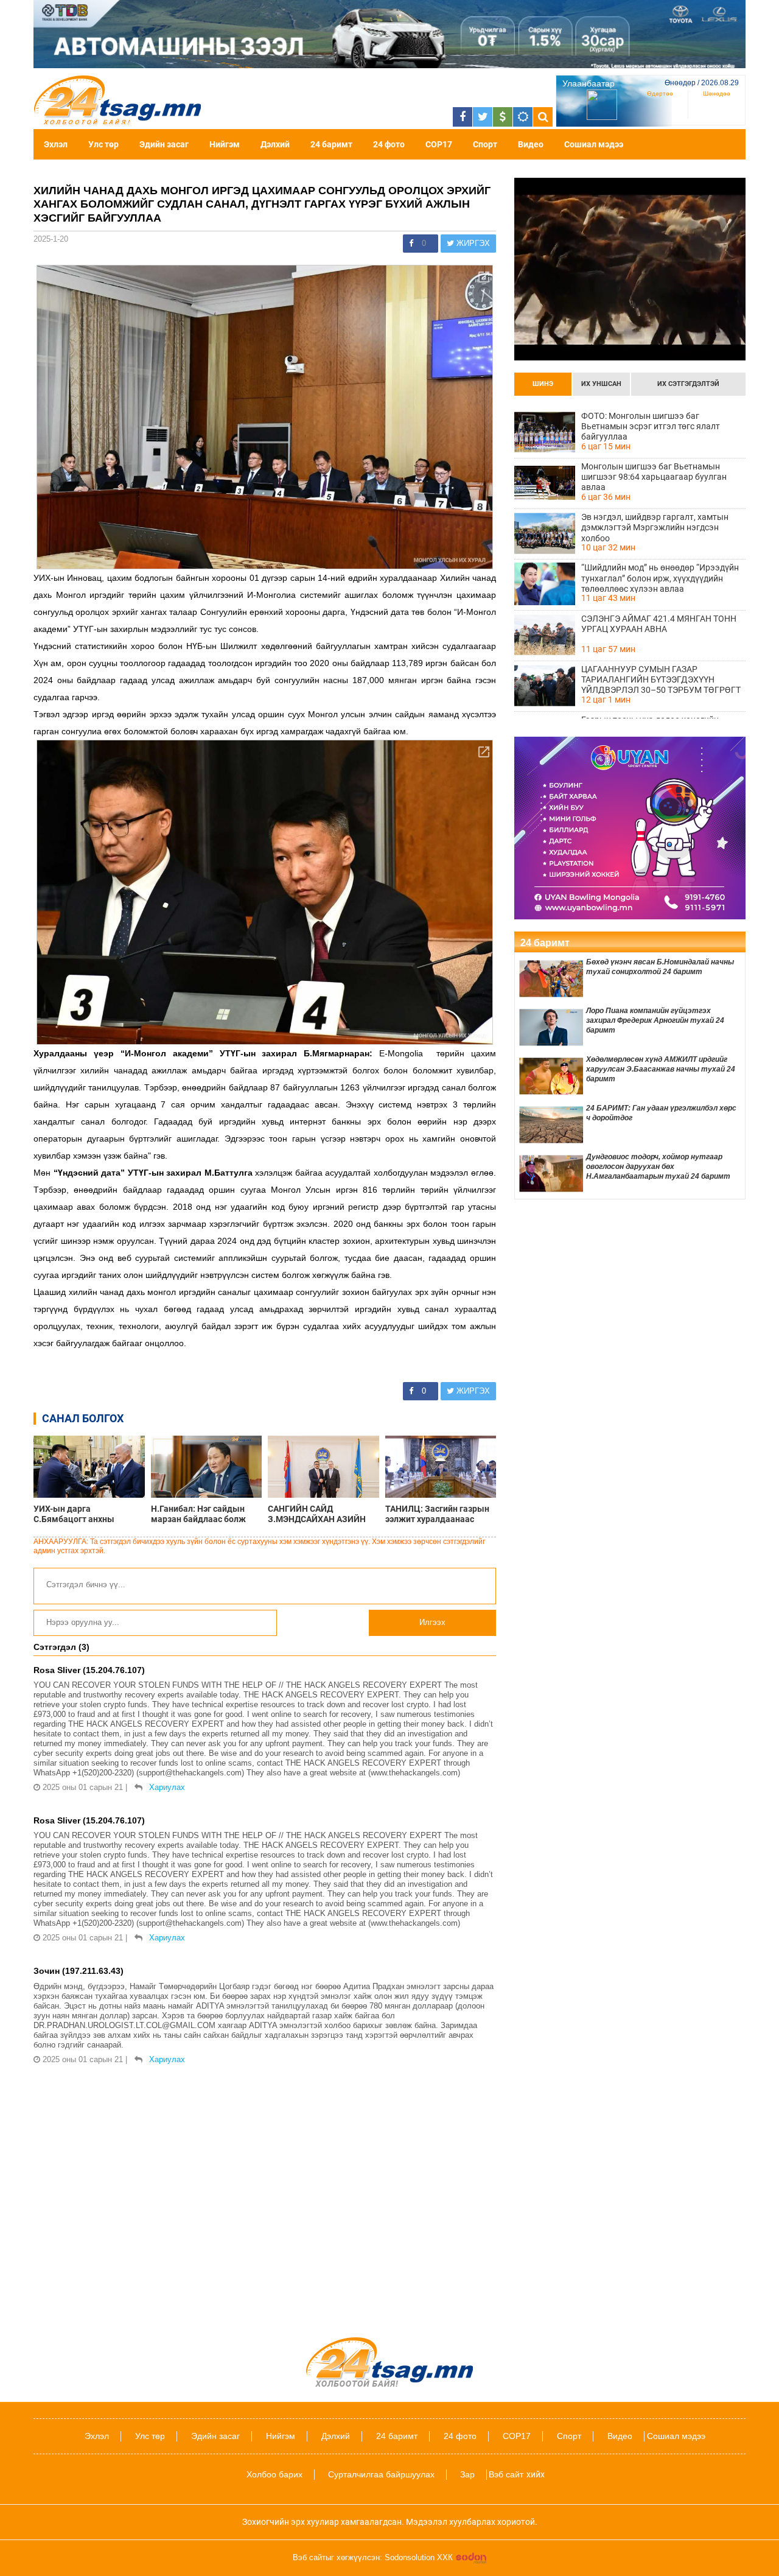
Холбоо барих (274, 2474)
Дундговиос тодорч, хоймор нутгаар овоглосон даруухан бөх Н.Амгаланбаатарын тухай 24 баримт (658, 1167)
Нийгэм (225, 144)
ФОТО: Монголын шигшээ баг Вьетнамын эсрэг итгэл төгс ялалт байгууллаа (651, 426)
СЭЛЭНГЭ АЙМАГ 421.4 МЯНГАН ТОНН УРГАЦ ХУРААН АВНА (659, 624)
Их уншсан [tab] (601, 384)
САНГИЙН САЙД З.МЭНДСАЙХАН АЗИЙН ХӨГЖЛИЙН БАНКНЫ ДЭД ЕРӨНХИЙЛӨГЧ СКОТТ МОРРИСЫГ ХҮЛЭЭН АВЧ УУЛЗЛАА (321, 1514)
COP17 (439, 144)
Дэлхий (275, 144)
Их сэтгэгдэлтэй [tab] (688, 384)
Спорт (485, 144)
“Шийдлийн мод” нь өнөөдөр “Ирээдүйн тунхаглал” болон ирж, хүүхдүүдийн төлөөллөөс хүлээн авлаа (660, 578)
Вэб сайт (506, 2474)
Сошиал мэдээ (594, 144)
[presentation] (543, 384)
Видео (531, 144)
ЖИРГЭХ (472, 243)
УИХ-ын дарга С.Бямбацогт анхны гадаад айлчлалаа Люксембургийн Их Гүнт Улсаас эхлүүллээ (82, 1514)
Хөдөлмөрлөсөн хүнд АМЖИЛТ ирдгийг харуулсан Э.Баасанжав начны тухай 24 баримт (661, 1069)
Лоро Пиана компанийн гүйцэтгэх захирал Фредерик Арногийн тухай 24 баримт (655, 1020)
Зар (467, 2474)
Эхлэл (56, 144)
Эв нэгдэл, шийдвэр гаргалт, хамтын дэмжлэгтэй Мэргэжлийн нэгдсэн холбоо (655, 527)
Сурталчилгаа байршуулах (381, 2474)
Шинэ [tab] (543, 384)
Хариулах (167, 1787)
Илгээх (432, 1622)
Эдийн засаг (164, 144)
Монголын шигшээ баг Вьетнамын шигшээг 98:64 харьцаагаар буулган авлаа (654, 477)
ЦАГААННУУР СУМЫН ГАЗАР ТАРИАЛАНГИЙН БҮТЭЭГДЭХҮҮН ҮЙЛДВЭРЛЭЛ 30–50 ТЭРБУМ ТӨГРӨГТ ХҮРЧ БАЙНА (661, 679)
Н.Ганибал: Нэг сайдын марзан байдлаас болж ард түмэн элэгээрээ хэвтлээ (198, 1514)
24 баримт (331, 144)
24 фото (389, 144)
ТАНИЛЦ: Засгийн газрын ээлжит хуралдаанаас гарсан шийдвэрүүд (437, 1514)
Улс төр (103, 144)
